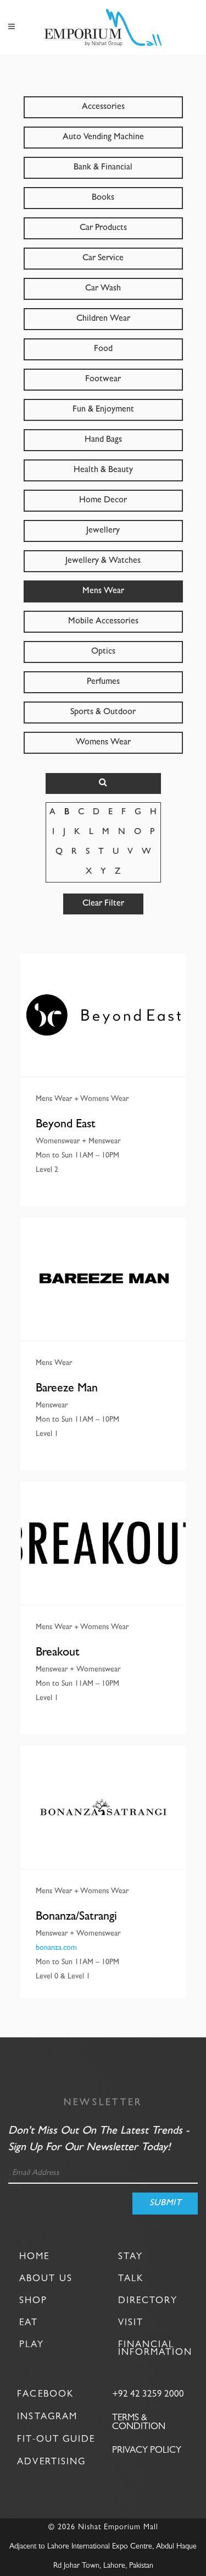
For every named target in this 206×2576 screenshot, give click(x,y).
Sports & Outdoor (103, 712)
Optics (103, 652)
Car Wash (103, 289)
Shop (33, 2301)
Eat (29, 2323)
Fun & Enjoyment (103, 410)
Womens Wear (103, 743)
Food (103, 349)
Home (34, 2257)
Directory (148, 2301)
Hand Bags (103, 440)
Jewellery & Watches (103, 561)
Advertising (51, 2462)
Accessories (103, 107)
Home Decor (103, 501)
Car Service (103, 259)
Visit (131, 2323)
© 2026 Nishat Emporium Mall (103, 2528)
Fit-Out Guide (56, 2440)
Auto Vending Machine (103, 138)
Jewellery (103, 531)
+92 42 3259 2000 (148, 2395)
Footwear (103, 380)
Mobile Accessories (103, 622)
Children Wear (103, 319)
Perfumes (103, 682)
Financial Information (155, 2349)
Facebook (45, 2395)
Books (103, 198)
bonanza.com (56, 1948)
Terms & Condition (139, 2423)
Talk (131, 2279)
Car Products (103, 228)
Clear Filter (103, 904)
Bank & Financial (103, 168)
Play (32, 2345)
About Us (46, 2279)
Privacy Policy (147, 2451)
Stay (130, 2257)
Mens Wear (103, 591)
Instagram (47, 2417)
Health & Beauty (103, 470)
